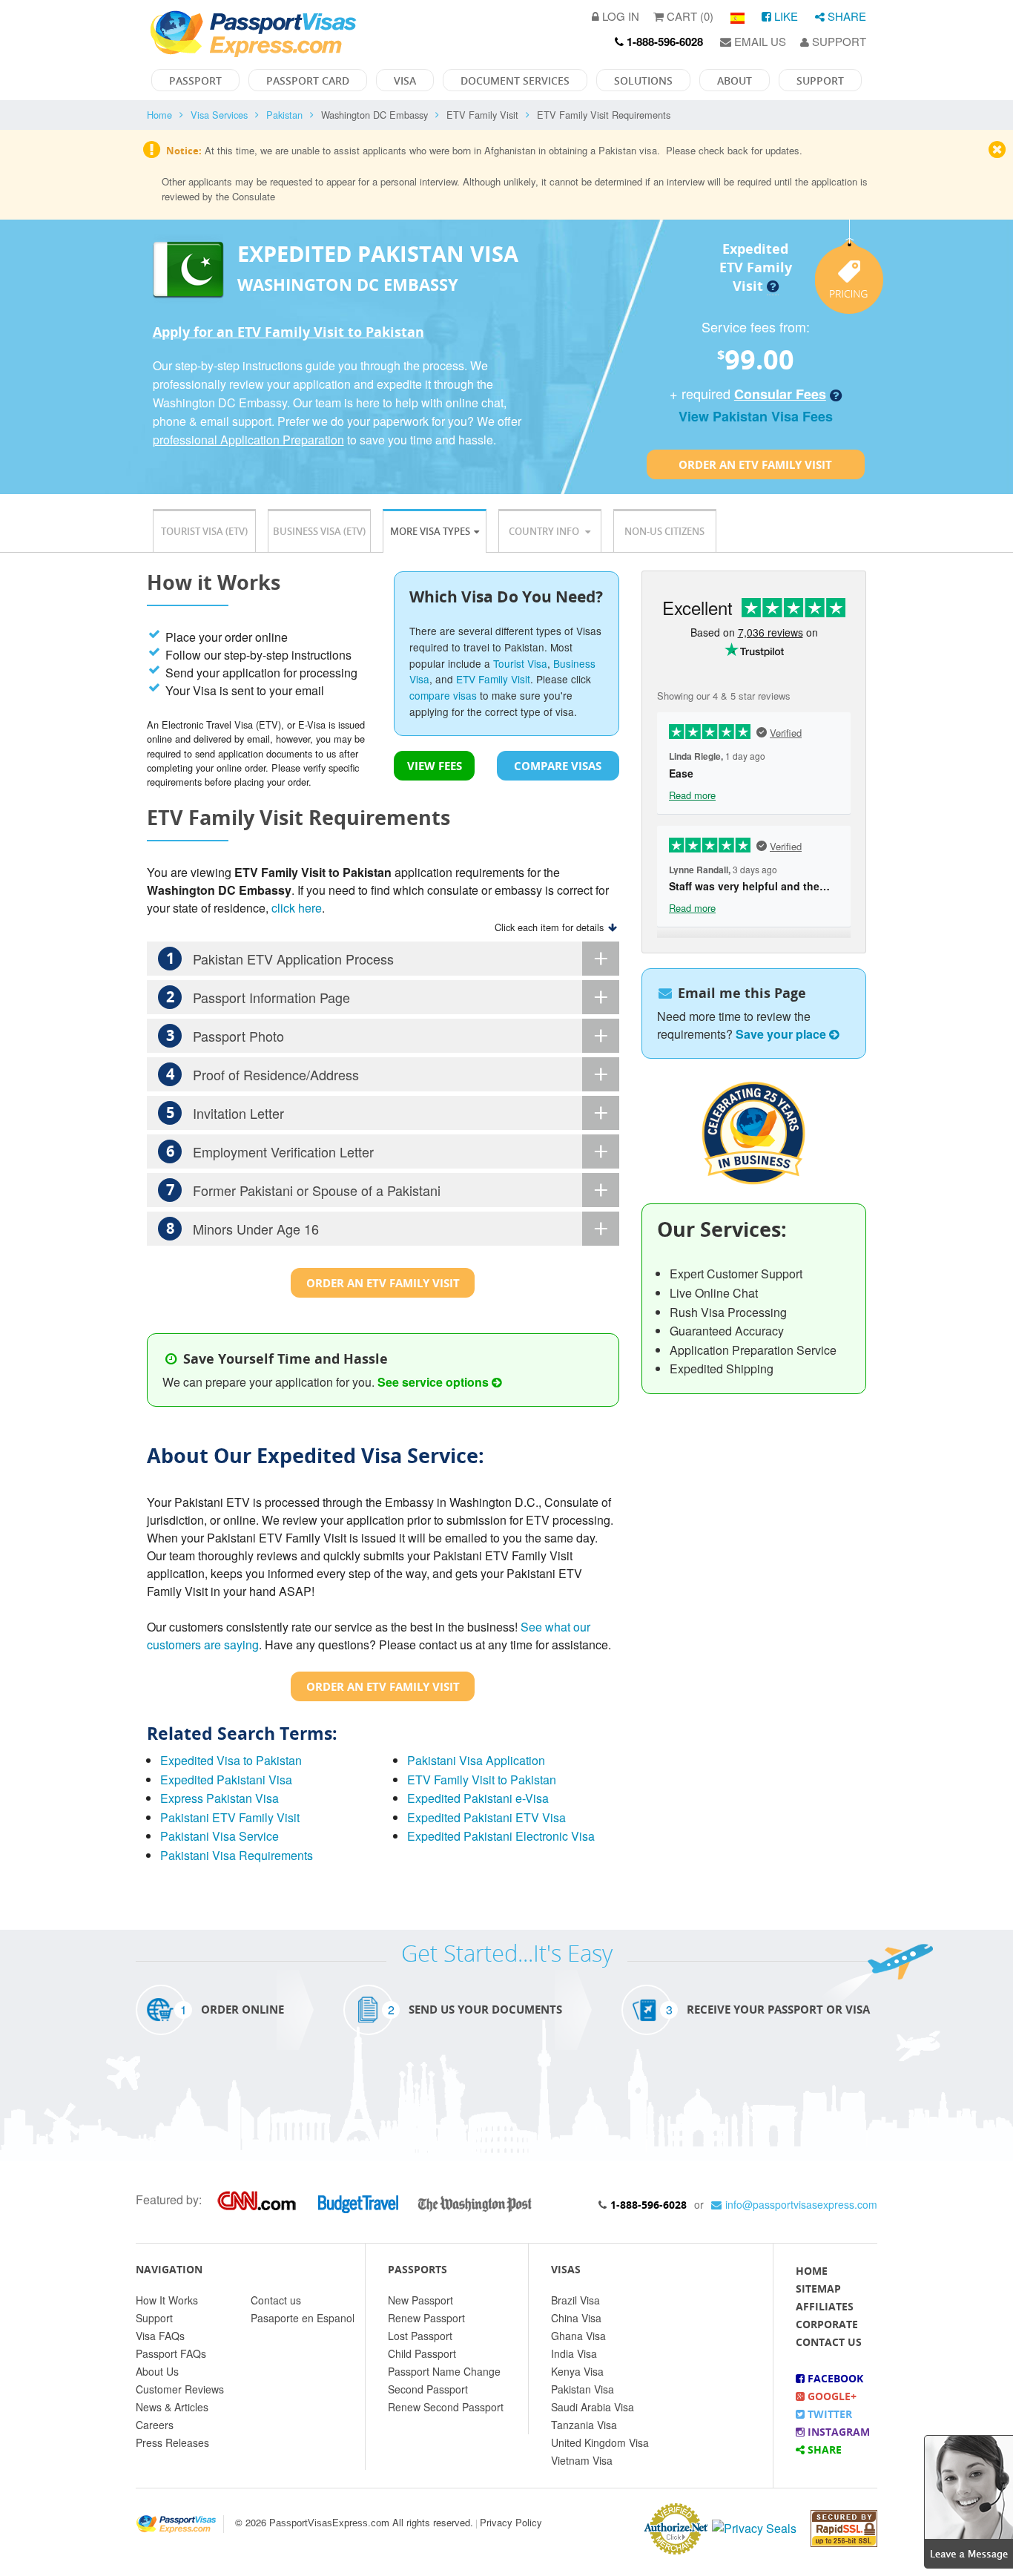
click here (297, 908)
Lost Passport (420, 2336)
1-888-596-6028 (649, 2205)
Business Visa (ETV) (319, 531)
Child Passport (422, 2353)
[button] (969, 2500)
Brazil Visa (575, 2300)
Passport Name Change (444, 2371)
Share (845, 16)
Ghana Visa (578, 2336)
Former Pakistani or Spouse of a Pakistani (304, 1190)
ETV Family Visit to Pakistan (482, 1780)
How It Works (167, 2300)
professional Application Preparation (248, 440)
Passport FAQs (171, 2353)
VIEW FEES (435, 766)
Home (159, 115)
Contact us (276, 2300)
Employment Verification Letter (270, 1151)
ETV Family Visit (493, 679)
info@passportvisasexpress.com (801, 2204)
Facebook (834, 2378)
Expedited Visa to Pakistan (231, 1760)
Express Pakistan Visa (220, 1798)
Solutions (643, 80)
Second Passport (428, 2389)
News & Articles (172, 2407)
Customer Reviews (180, 2389)
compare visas (443, 695)
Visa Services (219, 115)
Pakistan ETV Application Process (280, 958)
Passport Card (308, 80)
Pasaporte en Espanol (303, 2318)
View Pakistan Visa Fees (756, 416)
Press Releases (172, 2442)
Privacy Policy (511, 2522)
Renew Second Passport (446, 2407)
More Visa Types (430, 531)
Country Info (545, 531)
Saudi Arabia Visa (593, 2407)
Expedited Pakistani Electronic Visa (501, 1836)
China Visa (576, 2318)
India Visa (574, 2353)
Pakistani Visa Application (476, 1760)
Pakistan (284, 115)
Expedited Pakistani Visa (226, 1780)
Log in (619, 16)
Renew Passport (426, 2318)
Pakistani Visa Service (220, 1836)
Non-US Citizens (664, 531)
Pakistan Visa (583, 2389)
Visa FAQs (160, 2336)
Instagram (837, 2432)
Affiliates (825, 2306)
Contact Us (829, 2342)
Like (785, 16)
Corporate (827, 2324)
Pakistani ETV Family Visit (230, 1817)
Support (838, 41)
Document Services (515, 80)
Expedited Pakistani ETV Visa (486, 1817)
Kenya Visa (577, 2371)
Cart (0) (689, 16)
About (735, 80)
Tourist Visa (520, 663)
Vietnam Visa (582, 2460)
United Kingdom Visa (600, 2442)
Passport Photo (225, 1035)
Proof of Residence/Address (263, 1074)
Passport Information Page (258, 997)
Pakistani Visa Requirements (237, 1855)
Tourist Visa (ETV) (204, 531)
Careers (155, 2425)
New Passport (420, 2300)
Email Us (759, 41)
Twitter (828, 2414)
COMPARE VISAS (558, 766)
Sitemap (818, 2288)
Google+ (831, 2396)
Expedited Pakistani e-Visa (478, 1798)
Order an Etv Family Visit (755, 464)
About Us (157, 2371)
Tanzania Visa (584, 2425)
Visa (405, 80)
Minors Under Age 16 (243, 1228)
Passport (195, 80)
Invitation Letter (225, 1113)
